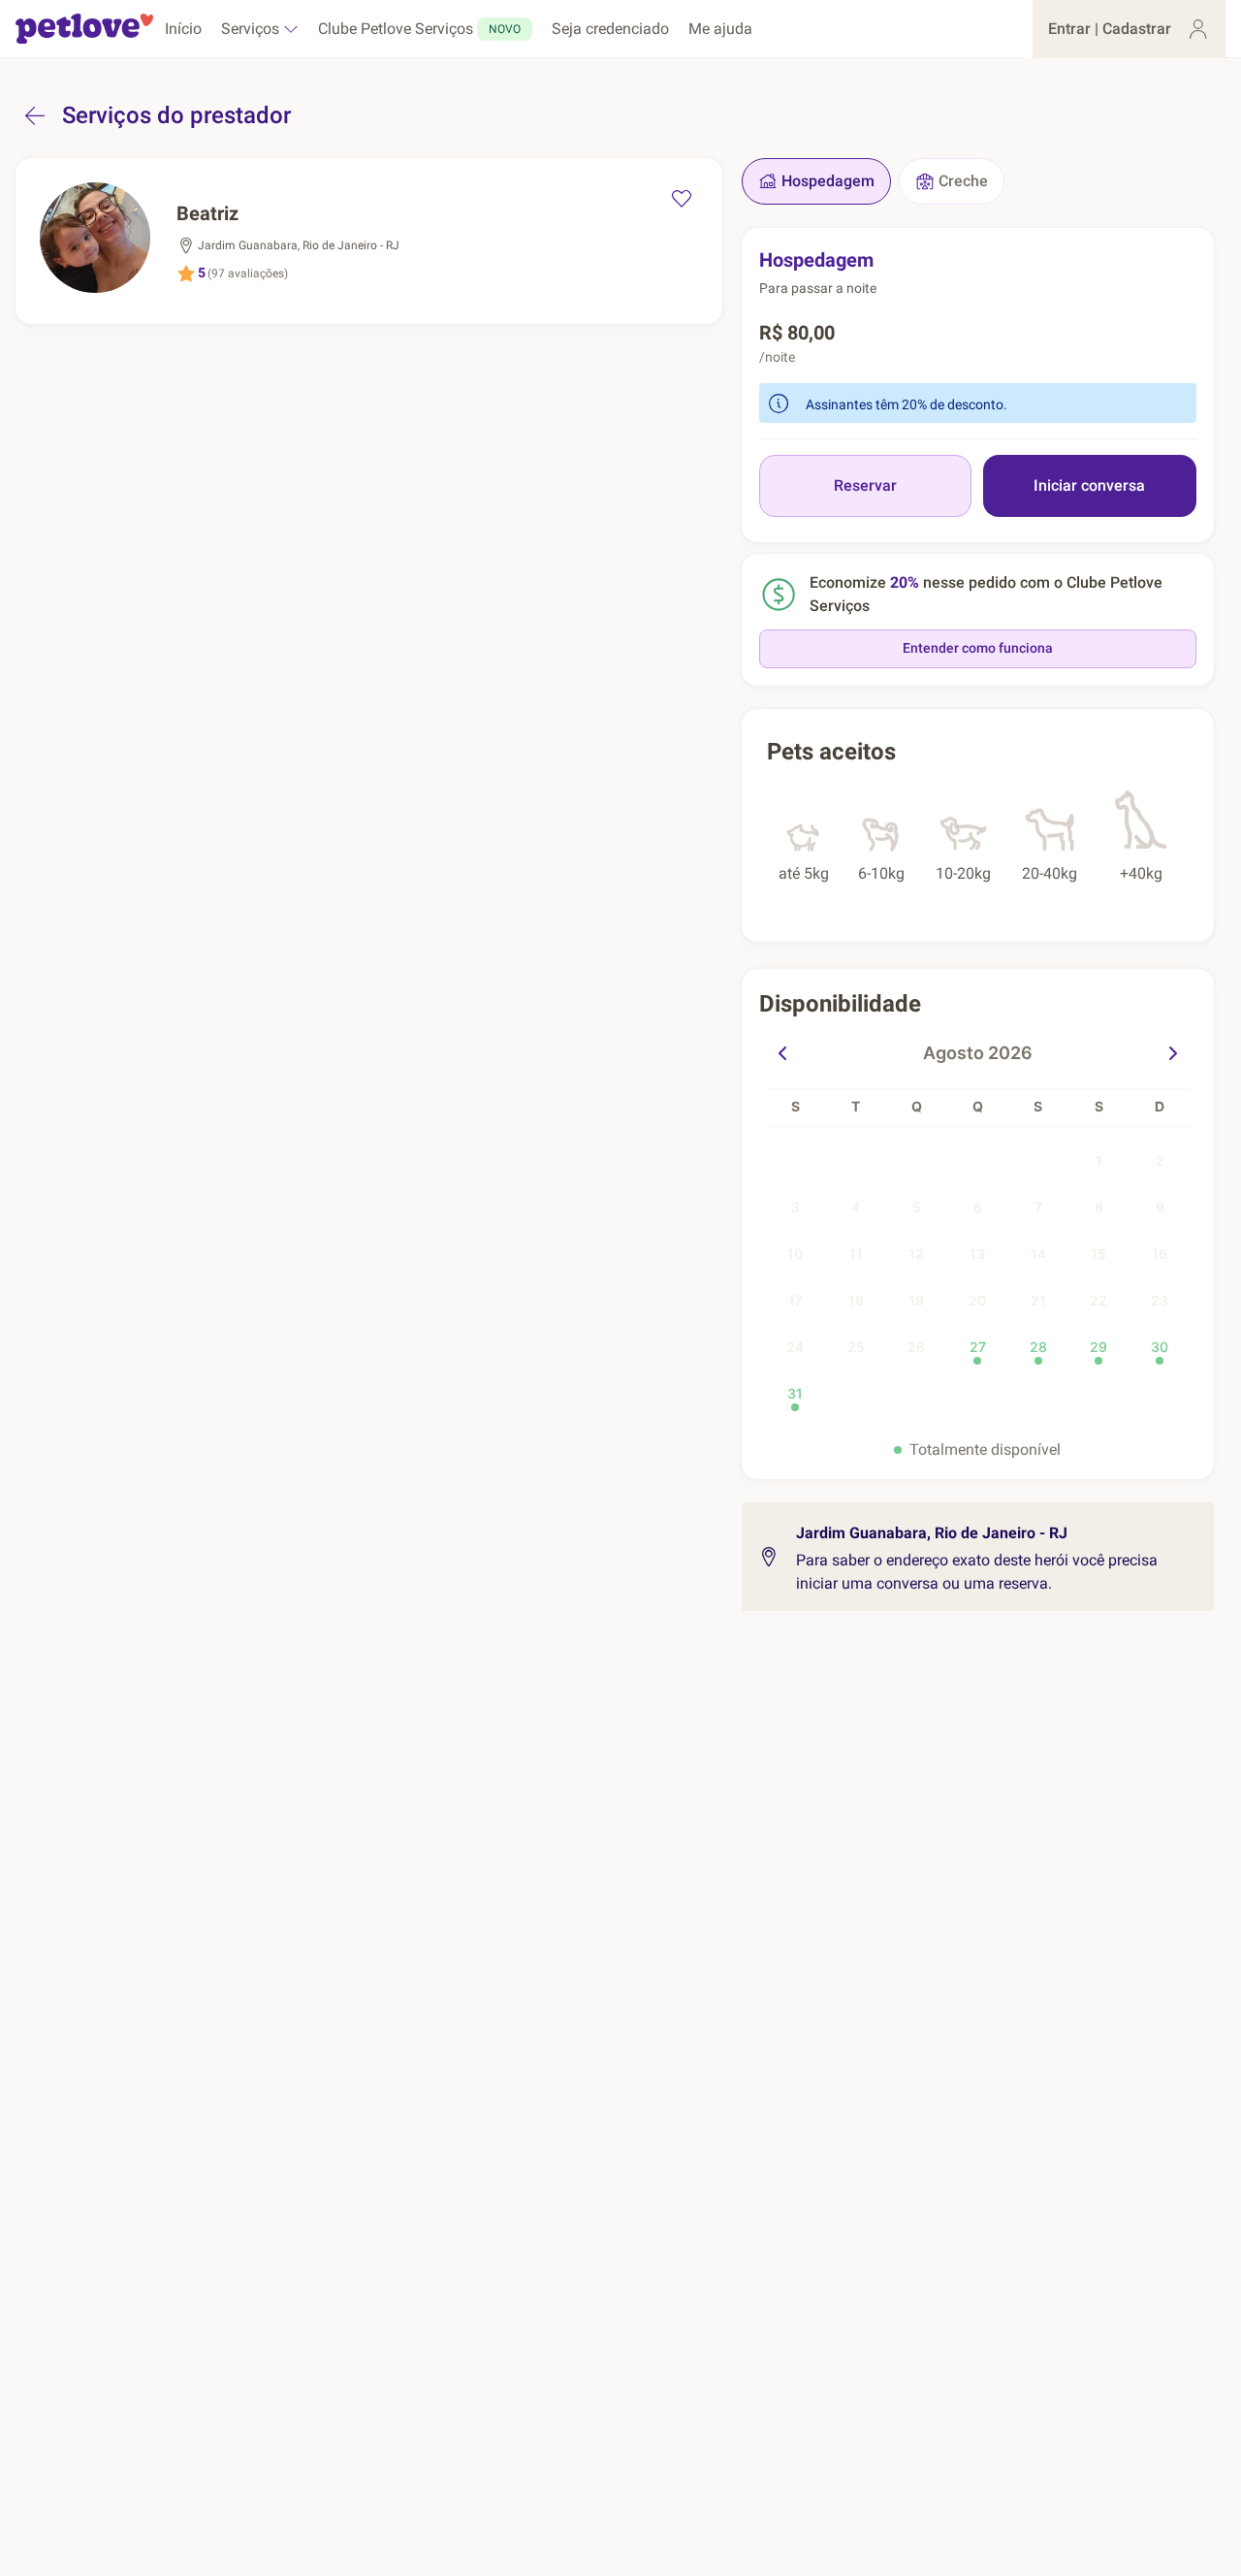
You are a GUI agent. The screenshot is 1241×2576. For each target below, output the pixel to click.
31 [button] (795, 1393)
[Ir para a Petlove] (84, 29)
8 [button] (1099, 1207)
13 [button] (977, 1254)
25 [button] (856, 1347)
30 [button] (1160, 1347)
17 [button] (796, 1300)
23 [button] (1160, 1300)
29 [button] (1098, 1347)
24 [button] (795, 1347)
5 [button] (917, 1207)
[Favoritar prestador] (682, 199)
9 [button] (1160, 1207)
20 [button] (977, 1300)
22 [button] (1098, 1300)
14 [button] (1038, 1254)
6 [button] (978, 1207)
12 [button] (916, 1254)
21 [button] (1038, 1300)
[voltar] (35, 115)
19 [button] (916, 1300)
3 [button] (796, 1207)
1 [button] (1099, 1160)
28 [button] (1038, 1347)
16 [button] (1160, 1254)
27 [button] (978, 1347)
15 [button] (1098, 1254)
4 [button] (856, 1207)
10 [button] (795, 1254)
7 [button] (1038, 1207)
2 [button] (1160, 1160)
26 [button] (916, 1347)
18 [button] (856, 1300)
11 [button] (856, 1254)
